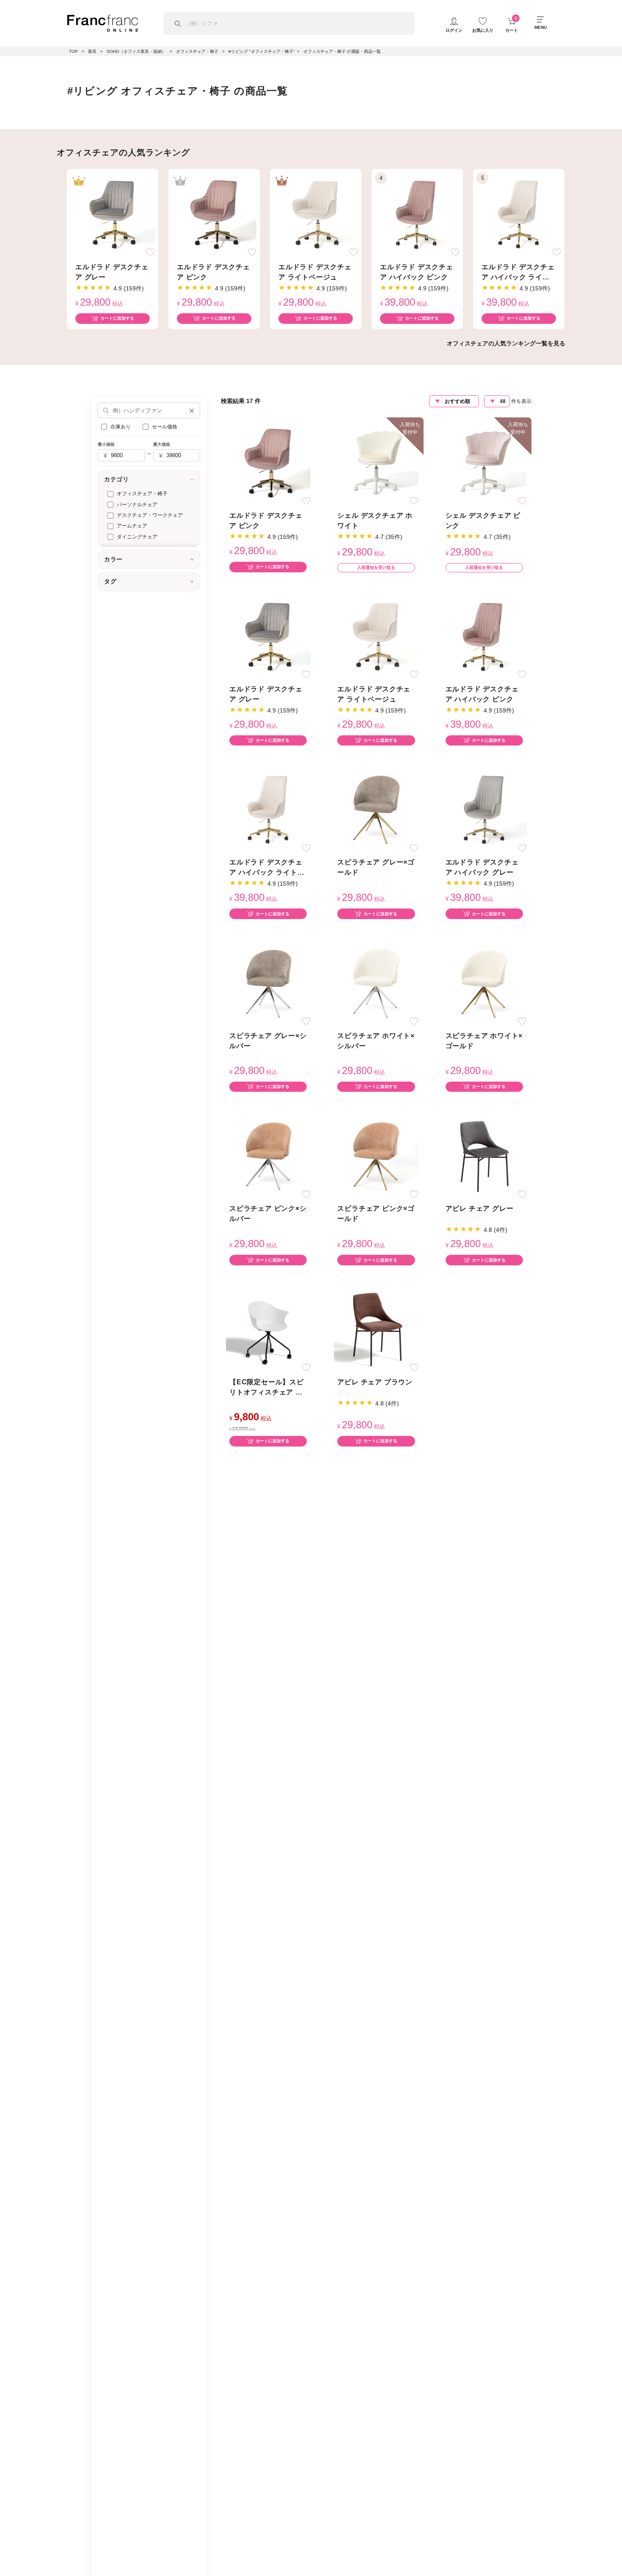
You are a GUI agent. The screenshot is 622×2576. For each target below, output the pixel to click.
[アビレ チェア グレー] (484, 1156)
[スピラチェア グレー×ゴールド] (376, 810)
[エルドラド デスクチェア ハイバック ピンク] (417, 214)
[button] (192, 410)
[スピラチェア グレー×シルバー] (268, 983)
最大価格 (162, 444)
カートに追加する (117, 318)
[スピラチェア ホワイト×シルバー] (376, 983)
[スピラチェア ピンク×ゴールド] (376, 1156)
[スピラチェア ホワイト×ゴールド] (484, 983)
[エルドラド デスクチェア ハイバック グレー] (484, 810)
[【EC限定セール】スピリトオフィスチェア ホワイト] (268, 1329)
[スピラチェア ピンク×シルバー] (268, 1156)
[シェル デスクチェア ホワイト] (376, 462)
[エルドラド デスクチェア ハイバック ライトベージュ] (519, 214)
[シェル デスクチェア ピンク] (484, 462)
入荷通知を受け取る (376, 567)
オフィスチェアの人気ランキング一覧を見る (506, 343)
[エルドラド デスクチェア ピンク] (214, 214)
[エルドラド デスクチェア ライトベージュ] (316, 214)
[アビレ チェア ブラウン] (376, 1329)
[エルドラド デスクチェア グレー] (113, 214)
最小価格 (106, 444)
